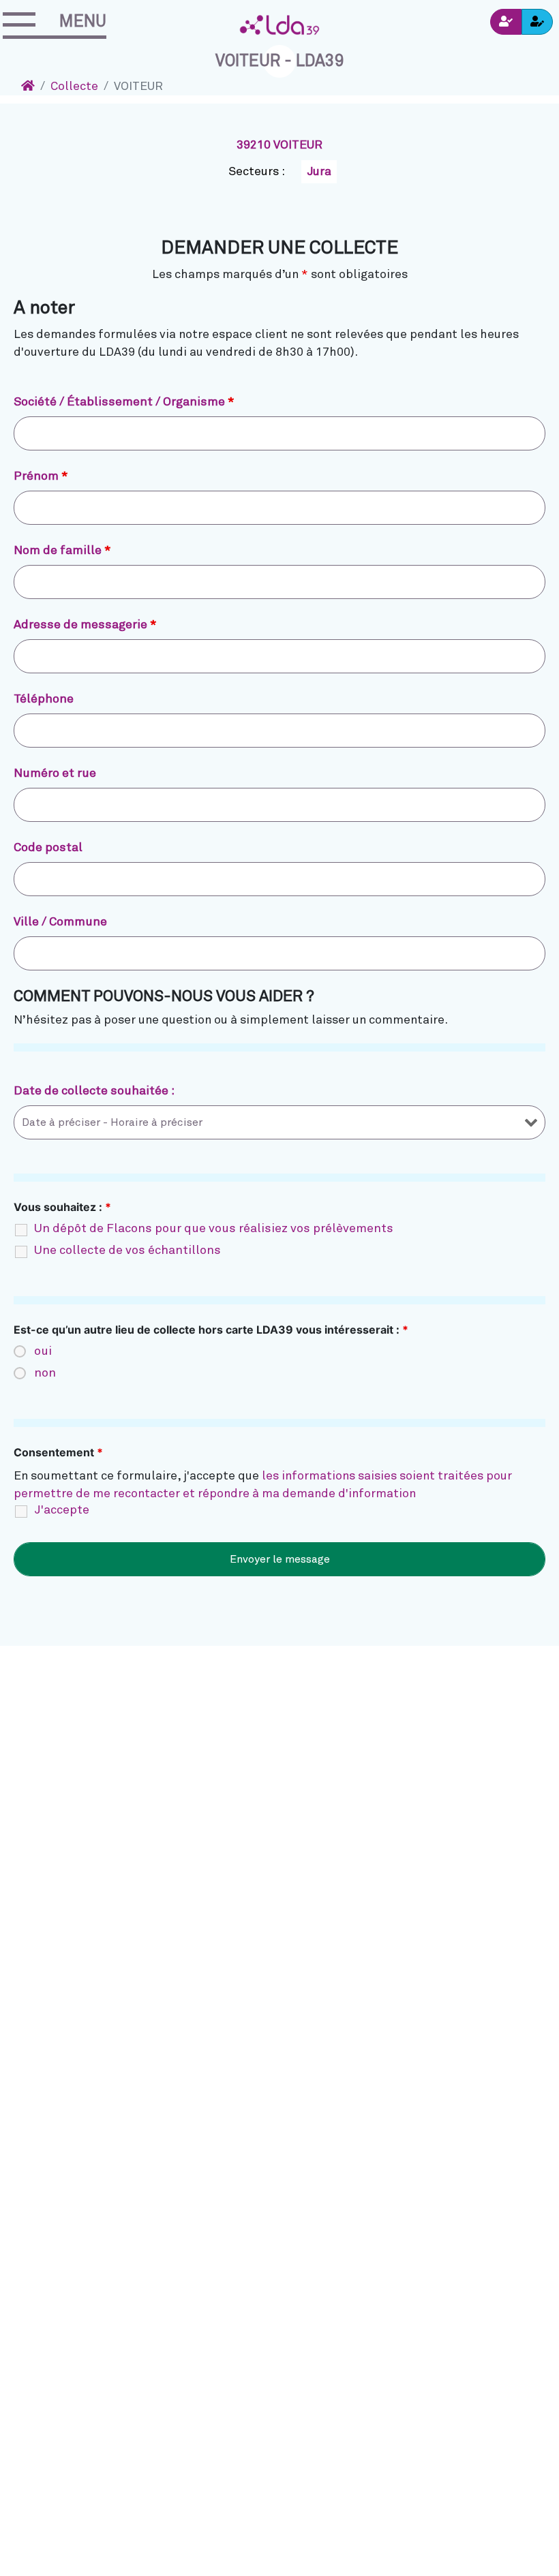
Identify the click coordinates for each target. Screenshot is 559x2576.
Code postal (48, 848)
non (45, 1373)
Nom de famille (62, 551)
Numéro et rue (55, 773)
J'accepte (62, 1510)
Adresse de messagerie (85, 625)
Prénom (41, 476)
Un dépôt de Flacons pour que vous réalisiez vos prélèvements (214, 1229)
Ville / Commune (60, 922)
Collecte (74, 87)
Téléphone (44, 699)
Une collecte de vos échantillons (127, 1251)
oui (43, 1351)
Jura (319, 172)
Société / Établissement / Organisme (124, 402)
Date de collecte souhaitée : (94, 1091)
